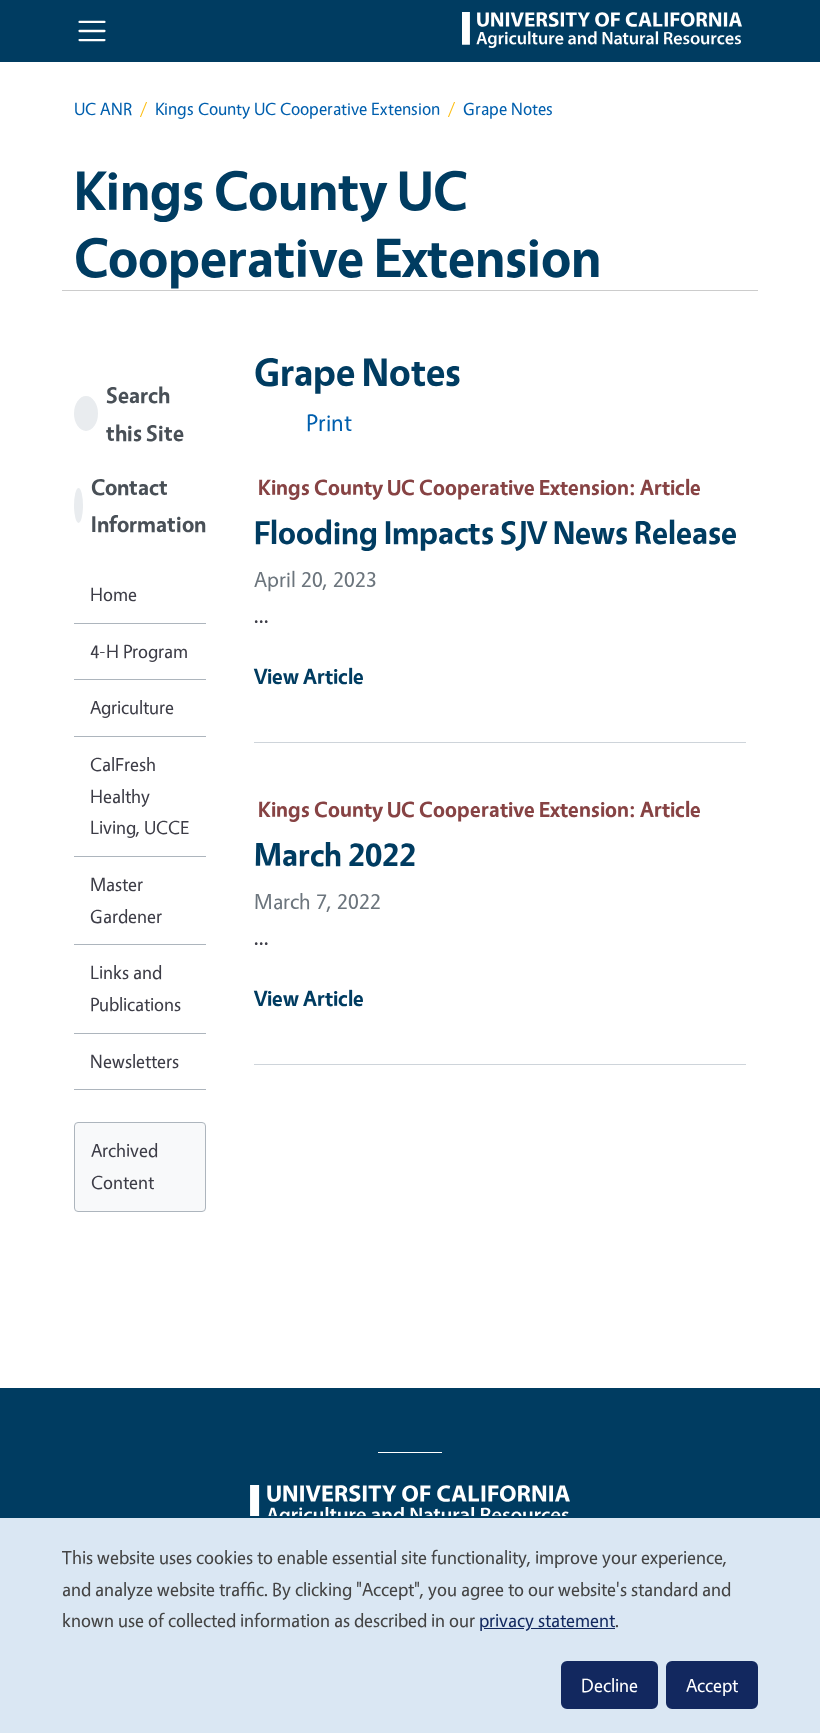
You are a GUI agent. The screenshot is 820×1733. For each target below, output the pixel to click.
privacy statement (547, 1620)
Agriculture (132, 707)
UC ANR (103, 108)
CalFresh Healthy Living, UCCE (139, 795)
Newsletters (134, 1061)
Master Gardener (126, 900)
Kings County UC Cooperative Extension (297, 108)
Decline (609, 1685)
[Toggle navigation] (92, 31)
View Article (309, 676)
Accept (712, 1685)
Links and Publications (135, 988)
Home (113, 594)
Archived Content (124, 1166)
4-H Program (139, 651)
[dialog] (410, 1624)
